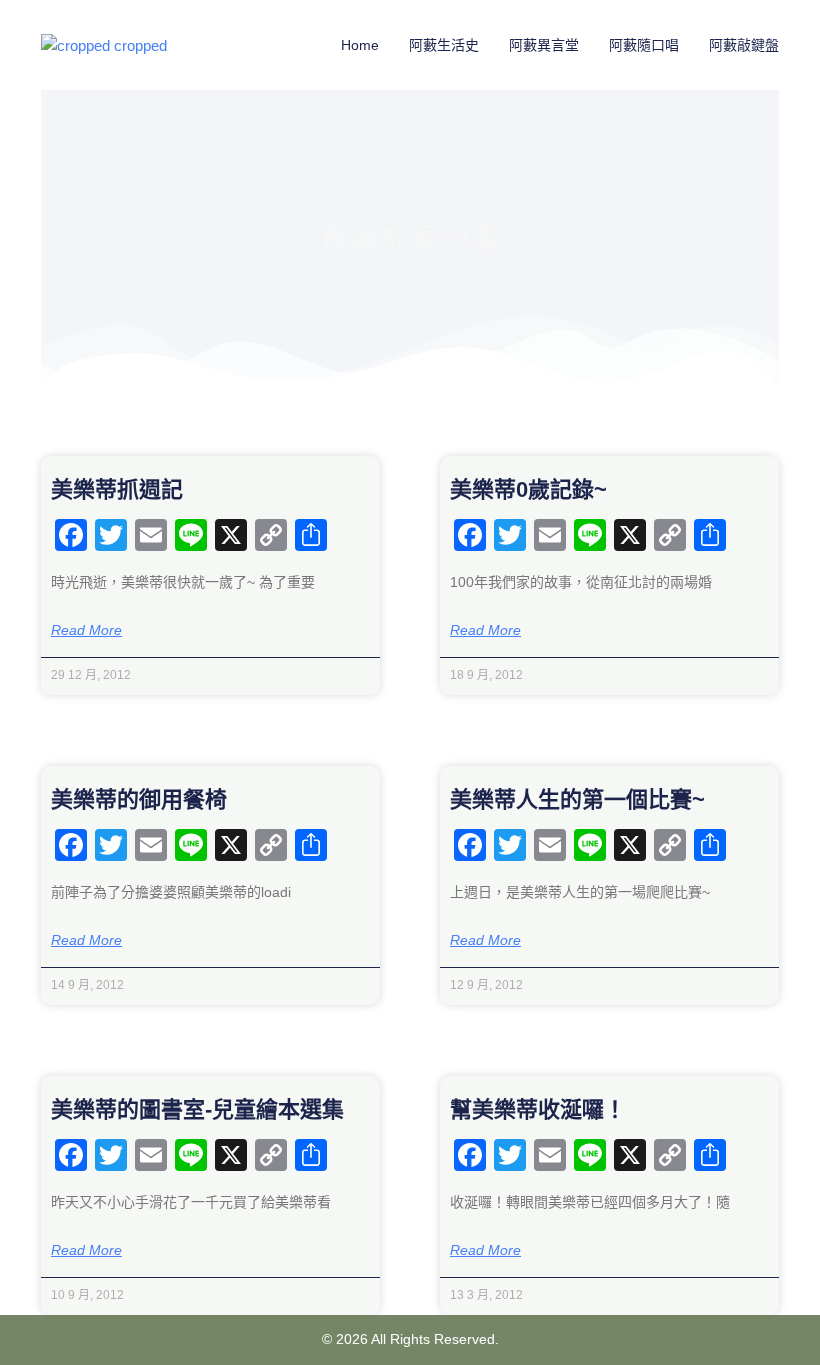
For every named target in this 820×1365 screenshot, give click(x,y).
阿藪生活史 (444, 45)
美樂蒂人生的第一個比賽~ (577, 799)
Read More (86, 630)
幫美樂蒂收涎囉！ (538, 1109)
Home (360, 45)
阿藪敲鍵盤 (744, 45)
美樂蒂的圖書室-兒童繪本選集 (197, 1109)
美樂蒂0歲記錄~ (528, 489)
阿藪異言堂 (544, 45)
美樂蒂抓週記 (117, 489)
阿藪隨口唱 (644, 45)
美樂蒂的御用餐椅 (139, 799)
